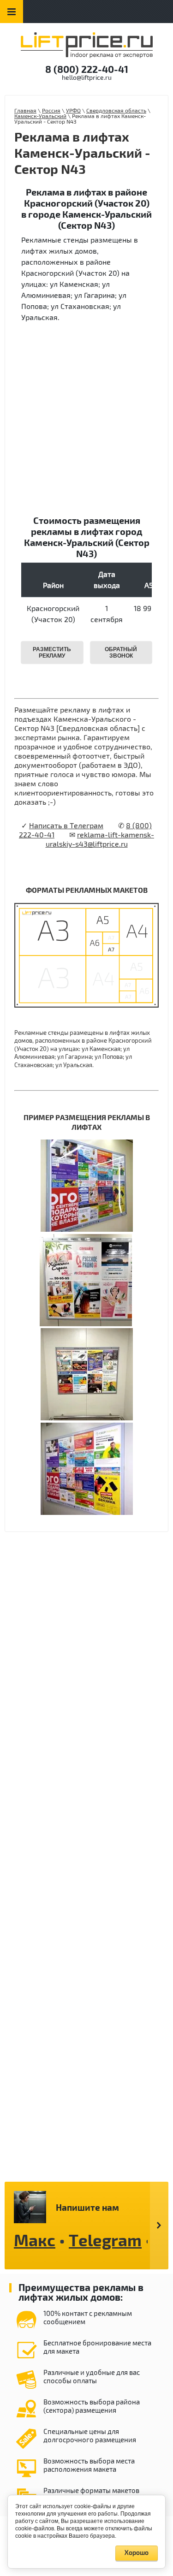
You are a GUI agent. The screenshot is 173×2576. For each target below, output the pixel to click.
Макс (35, 2241)
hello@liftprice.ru (87, 78)
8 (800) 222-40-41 (87, 70)
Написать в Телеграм (66, 826)
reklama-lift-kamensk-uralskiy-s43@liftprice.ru (100, 840)
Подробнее (159, 2226)
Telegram (105, 2241)
